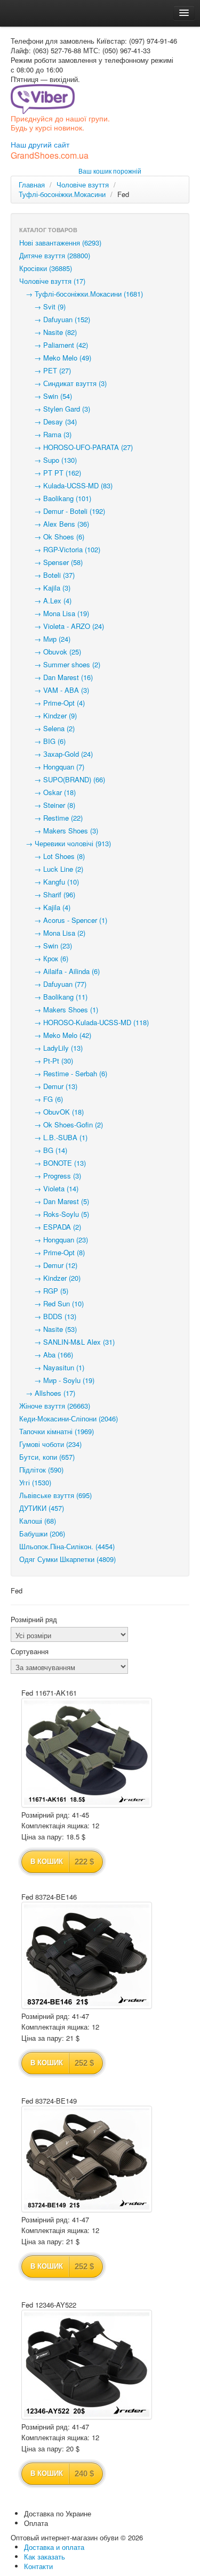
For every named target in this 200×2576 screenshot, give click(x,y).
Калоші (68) (38, 1521)
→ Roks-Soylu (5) (54, 1214)
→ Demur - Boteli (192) (62, 511)
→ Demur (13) (48, 1086)
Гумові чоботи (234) (50, 1444)
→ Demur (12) (48, 1265)
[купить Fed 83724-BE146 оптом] (87, 1955)
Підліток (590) (41, 1470)
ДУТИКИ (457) (42, 1508)
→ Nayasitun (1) (52, 1367)
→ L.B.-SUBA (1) (53, 1137)
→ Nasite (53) (48, 1329)
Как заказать (45, 2557)
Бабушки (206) (42, 1534)
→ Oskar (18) (47, 792)
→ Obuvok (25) (50, 652)
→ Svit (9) (42, 306)
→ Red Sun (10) (51, 1303)
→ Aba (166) (46, 1355)
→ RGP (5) (44, 1291)
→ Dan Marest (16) (56, 677)
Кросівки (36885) (46, 268)
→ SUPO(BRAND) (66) (62, 779)
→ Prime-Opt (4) (52, 703)
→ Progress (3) (50, 1176)
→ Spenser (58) (51, 562)
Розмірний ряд (34, 1620)
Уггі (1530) (35, 1482)
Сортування (30, 1651)
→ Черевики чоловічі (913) (65, 843)
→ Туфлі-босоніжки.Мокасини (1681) (81, 294)
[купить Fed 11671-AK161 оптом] (87, 1753)
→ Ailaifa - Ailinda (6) (59, 971)
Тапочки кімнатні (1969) (57, 1431)
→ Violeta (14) (49, 1188)
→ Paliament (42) (54, 345)
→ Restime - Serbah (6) (63, 1073)
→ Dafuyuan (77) (53, 984)
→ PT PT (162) (50, 473)
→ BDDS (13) (48, 1316)
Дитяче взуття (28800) (55, 255)
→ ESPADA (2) (50, 1227)
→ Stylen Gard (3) (55, 409)
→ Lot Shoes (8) (52, 856)
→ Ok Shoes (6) (52, 537)
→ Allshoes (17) (47, 1393)
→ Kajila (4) (45, 907)
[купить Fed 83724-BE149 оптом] (87, 2159)
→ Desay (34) (48, 422)
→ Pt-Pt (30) (46, 1061)
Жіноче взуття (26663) (55, 1406)
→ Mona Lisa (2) (52, 933)
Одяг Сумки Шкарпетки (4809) (67, 1559)
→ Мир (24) (45, 639)
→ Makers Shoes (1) (59, 1009)
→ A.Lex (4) (45, 600)
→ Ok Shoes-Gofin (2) (61, 1125)
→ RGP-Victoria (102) (60, 549)
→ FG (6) (41, 1099)
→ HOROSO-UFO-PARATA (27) (76, 447)
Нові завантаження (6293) (60, 243)
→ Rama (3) (45, 434)
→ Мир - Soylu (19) (57, 1380)
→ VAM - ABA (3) (54, 690)
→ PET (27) (45, 370)
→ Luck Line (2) (51, 869)
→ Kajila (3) (45, 588)
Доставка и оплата (54, 2547)
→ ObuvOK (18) (51, 1112)
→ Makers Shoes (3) (59, 831)
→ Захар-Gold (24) (56, 754)
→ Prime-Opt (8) (52, 1252)
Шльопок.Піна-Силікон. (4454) (67, 1546)
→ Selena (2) (47, 728)
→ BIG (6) (42, 741)
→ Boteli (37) (47, 575)
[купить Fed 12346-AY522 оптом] (87, 2365)
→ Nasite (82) (48, 332)
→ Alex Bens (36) (54, 524)
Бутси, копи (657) (47, 1457)
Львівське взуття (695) (55, 1495)
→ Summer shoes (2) (60, 664)
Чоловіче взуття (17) (52, 281)
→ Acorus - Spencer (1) (63, 920)
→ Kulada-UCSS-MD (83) (66, 485)
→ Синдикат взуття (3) (63, 383)
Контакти (38, 2566)
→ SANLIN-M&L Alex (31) (67, 1342)
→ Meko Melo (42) (55, 1035)
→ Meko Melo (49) (55, 358)
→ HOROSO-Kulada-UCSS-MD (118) (84, 1022)
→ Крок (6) (44, 958)
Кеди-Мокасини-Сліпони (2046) (69, 1418)
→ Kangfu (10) (49, 882)
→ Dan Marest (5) (54, 1201)
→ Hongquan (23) (54, 1240)
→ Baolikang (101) (55, 498)
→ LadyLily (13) (51, 1048)
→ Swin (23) (46, 946)
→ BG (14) (43, 1150)
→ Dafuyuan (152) (55, 319)
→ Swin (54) (46, 396)
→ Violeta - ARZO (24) (62, 626)
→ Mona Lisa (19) (54, 613)
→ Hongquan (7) (52, 767)
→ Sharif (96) (47, 894)
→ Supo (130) (48, 460)
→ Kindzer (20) (50, 1278)
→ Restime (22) (51, 818)
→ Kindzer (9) (48, 715)
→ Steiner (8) (47, 805)
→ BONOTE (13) (53, 1163)
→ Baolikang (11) (53, 997)
